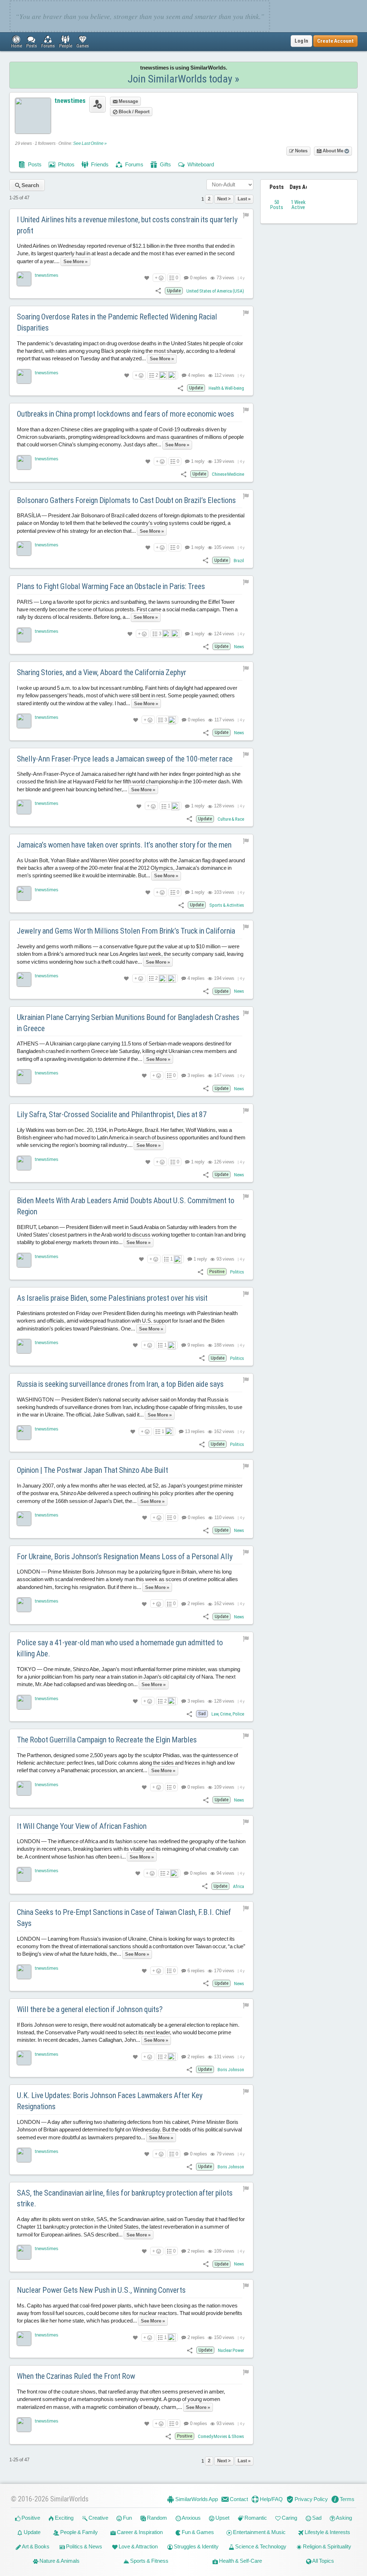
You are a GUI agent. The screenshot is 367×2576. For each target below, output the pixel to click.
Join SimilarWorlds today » (183, 79)
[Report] (246, 215)
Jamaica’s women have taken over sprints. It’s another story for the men (124, 845)
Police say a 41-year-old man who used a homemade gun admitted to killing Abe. (120, 1648)
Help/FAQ (271, 2499)
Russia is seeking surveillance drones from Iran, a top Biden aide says (120, 1384)
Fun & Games (197, 2532)
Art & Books (35, 2546)
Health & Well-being (226, 388)
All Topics (323, 2561)
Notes (301, 151)
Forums (134, 164)
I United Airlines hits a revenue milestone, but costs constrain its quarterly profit (127, 225)
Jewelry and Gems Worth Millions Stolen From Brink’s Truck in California (126, 931)
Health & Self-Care (240, 2561)
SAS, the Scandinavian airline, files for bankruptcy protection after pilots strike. (125, 2198)
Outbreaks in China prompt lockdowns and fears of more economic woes (125, 414)
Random (156, 2518)
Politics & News (84, 2546)
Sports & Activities (227, 905)
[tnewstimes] (24, 279)
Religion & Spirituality (327, 2546)
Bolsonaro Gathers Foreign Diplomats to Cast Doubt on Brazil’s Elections (126, 500)
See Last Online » (90, 143)
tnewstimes (70, 101)
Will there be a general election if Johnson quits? (90, 2009)
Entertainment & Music (259, 2532)
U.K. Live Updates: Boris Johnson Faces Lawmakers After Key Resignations (110, 2101)
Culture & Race (231, 819)
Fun (127, 2518)
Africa (239, 1886)
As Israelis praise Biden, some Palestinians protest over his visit (112, 1298)
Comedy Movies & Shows (221, 2436)
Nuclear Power (231, 2350)
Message (128, 101)
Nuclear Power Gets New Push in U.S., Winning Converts (101, 2290)
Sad (316, 2518)
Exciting (64, 2518)
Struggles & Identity (196, 2546)
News (239, 647)
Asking (344, 2518)
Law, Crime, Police (228, 1714)
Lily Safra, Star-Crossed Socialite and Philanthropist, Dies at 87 (112, 1114)
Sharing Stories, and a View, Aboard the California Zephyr (102, 672)
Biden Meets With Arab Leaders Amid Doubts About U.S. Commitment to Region (126, 1206)
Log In (301, 41)
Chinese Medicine (228, 474)
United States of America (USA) (215, 291)
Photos (66, 164)
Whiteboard (200, 164)
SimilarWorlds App (196, 2499)
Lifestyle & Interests (327, 2532)
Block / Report (134, 112)
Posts (34, 164)
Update (32, 2532)
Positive (30, 2518)
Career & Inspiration (139, 2532)
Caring (289, 2518)
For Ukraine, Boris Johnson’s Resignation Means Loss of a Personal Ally (125, 1557)
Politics (237, 1272)
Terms (347, 2499)
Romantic (255, 2518)
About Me (333, 151)
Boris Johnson (231, 2070)
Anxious (191, 2518)
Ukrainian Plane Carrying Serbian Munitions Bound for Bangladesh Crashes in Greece (128, 1023)
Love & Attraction (138, 2546)
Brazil (239, 561)
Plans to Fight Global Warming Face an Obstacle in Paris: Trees (111, 586)
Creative (98, 2518)
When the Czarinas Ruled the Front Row (76, 2376)
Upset (222, 2518)
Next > (224, 199)
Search (30, 185)
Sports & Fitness (149, 2561)
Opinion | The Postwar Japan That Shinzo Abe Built (92, 1470)
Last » (244, 199)
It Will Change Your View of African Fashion (82, 1826)
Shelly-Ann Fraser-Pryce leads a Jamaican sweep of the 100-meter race (125, 759)
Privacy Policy (311, 2499)
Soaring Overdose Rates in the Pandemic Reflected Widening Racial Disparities (117, 322)
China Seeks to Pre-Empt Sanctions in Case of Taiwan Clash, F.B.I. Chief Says (124, 1918)
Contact (238, 2499)
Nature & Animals (59, 2561)
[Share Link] (158, 291)
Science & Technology (260, 2546)
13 (194, 1431)
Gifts (165, 164)
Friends (99, 164)
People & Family (78, 2532)
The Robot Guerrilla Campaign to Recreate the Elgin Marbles (107, 1740)
